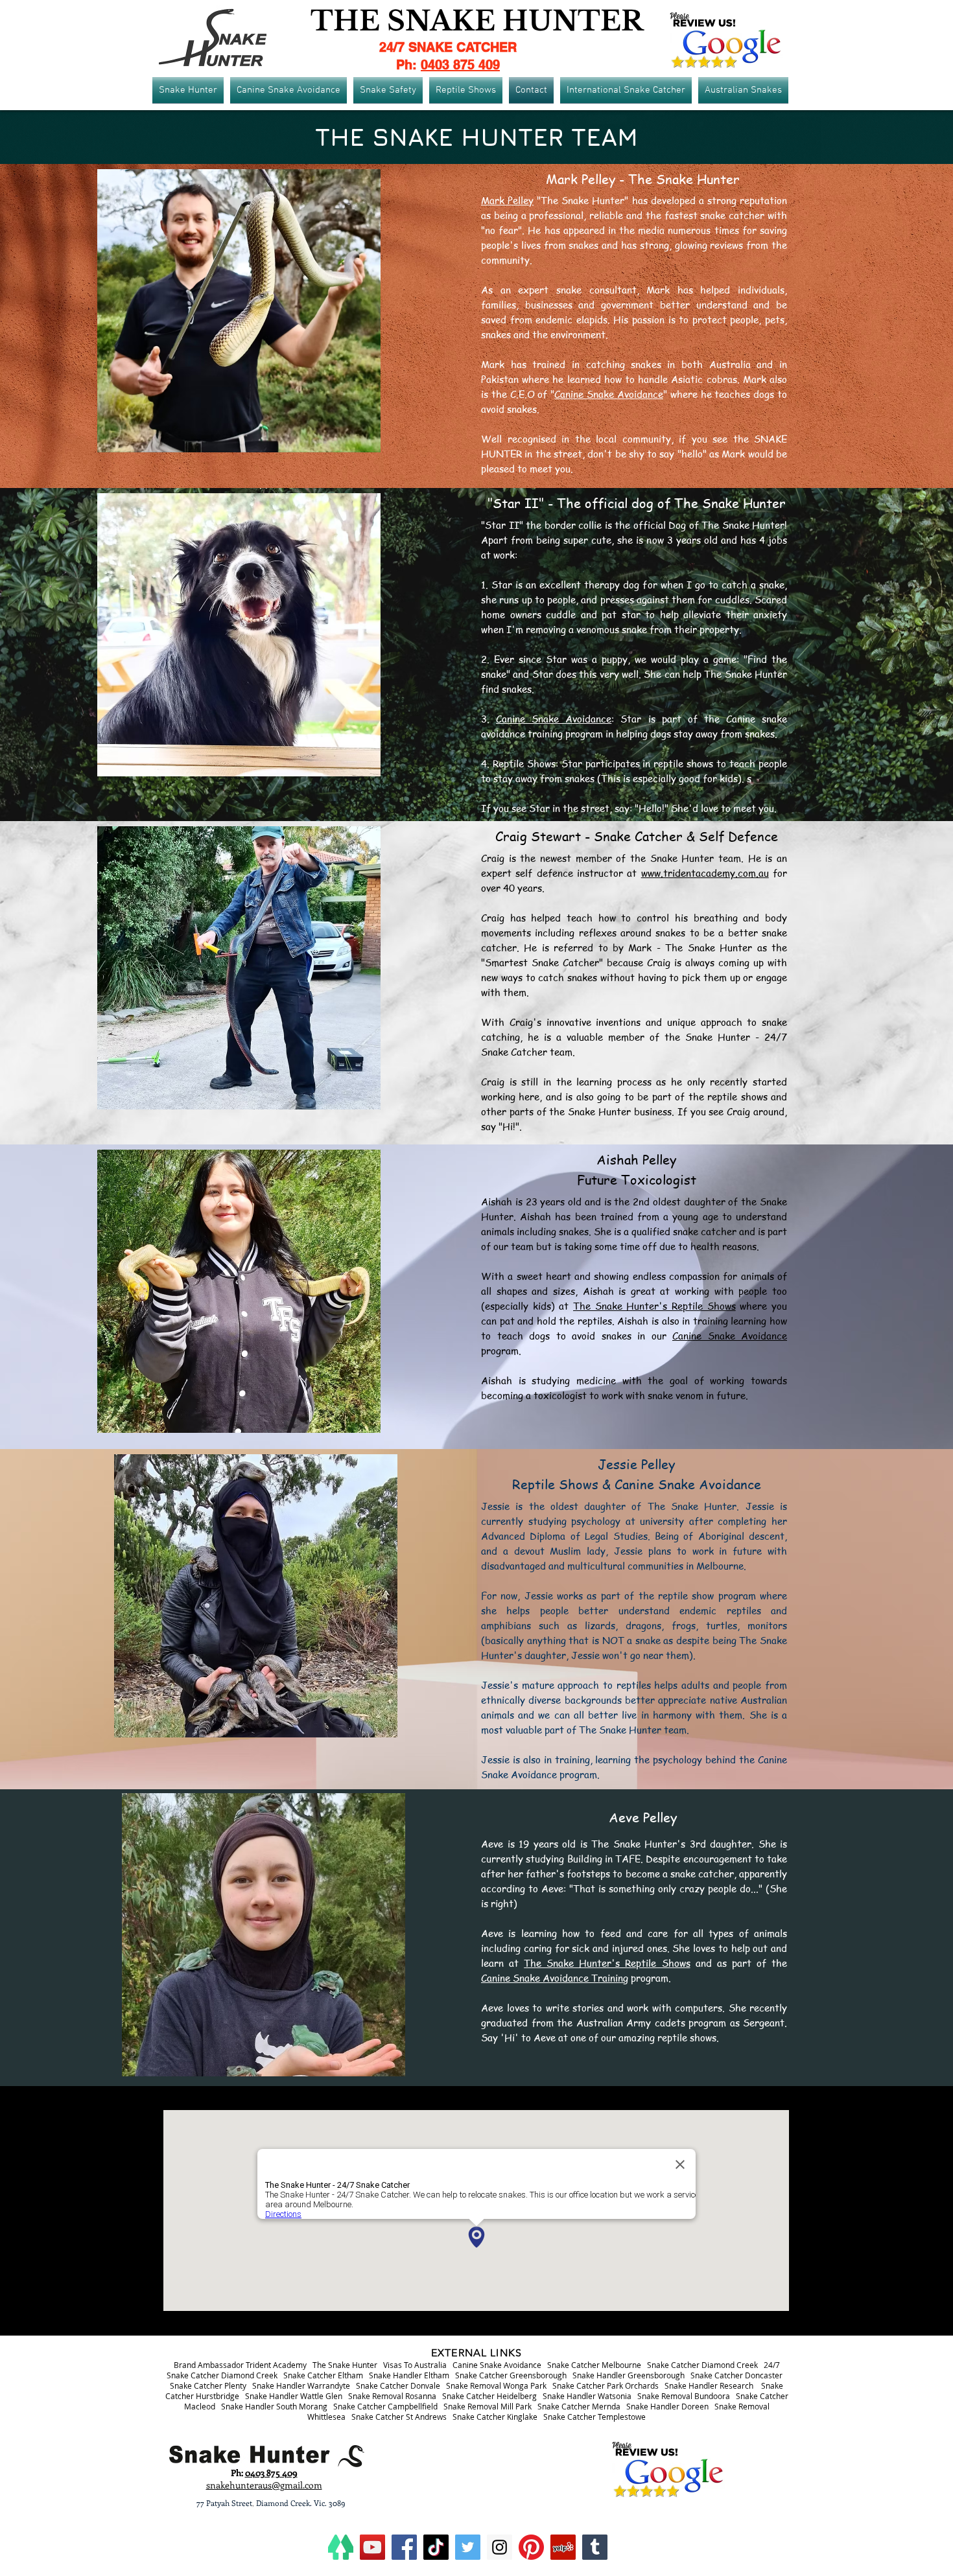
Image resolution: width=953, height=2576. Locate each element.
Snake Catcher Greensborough (511, 2375)
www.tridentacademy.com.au (705, 873)
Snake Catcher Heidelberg (489, 2396)
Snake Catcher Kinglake (495, 2417)
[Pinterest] (531, 2547)
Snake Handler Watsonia (587, 2396)
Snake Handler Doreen (667, 2406)
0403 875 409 (460, 65)
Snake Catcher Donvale (398, 2385)
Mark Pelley (507, 200)
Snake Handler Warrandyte (301, 2385)
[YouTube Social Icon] (372, 2547)
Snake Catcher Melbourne (594, 2365)
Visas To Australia (415, 2365)
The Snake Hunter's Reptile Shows (654, 1306)
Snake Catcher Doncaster (736, 2375)
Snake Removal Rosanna (392, 2396)
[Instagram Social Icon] (500, 2547)
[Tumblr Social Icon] (595, 2547)
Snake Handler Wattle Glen (294, 2396)
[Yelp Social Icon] (563, 2547)
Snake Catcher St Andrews (399, 2417)
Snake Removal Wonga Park (496, 2385)
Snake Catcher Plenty (208, 2385)
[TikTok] (436, 2547)
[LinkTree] (341, 2547)
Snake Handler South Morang (274, 2406)
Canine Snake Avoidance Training (555, 1978)
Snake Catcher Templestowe (594, 2417)
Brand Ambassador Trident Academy (240, 2365)
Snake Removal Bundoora (684, 2396)
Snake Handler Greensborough (629, 2375)
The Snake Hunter (345, 2365)
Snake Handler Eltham (409, 2375)
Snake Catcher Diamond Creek (702, 2365)
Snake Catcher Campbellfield (385, 2406)
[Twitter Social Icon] (468, 2547)
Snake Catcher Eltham (323, 2375)
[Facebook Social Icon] (404, 2547)
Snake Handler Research (709, 2385)
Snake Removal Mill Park (488, 2406)
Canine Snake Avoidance (609, 394)
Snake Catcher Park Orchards (606, 2385)
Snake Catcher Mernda (579, 2406)
